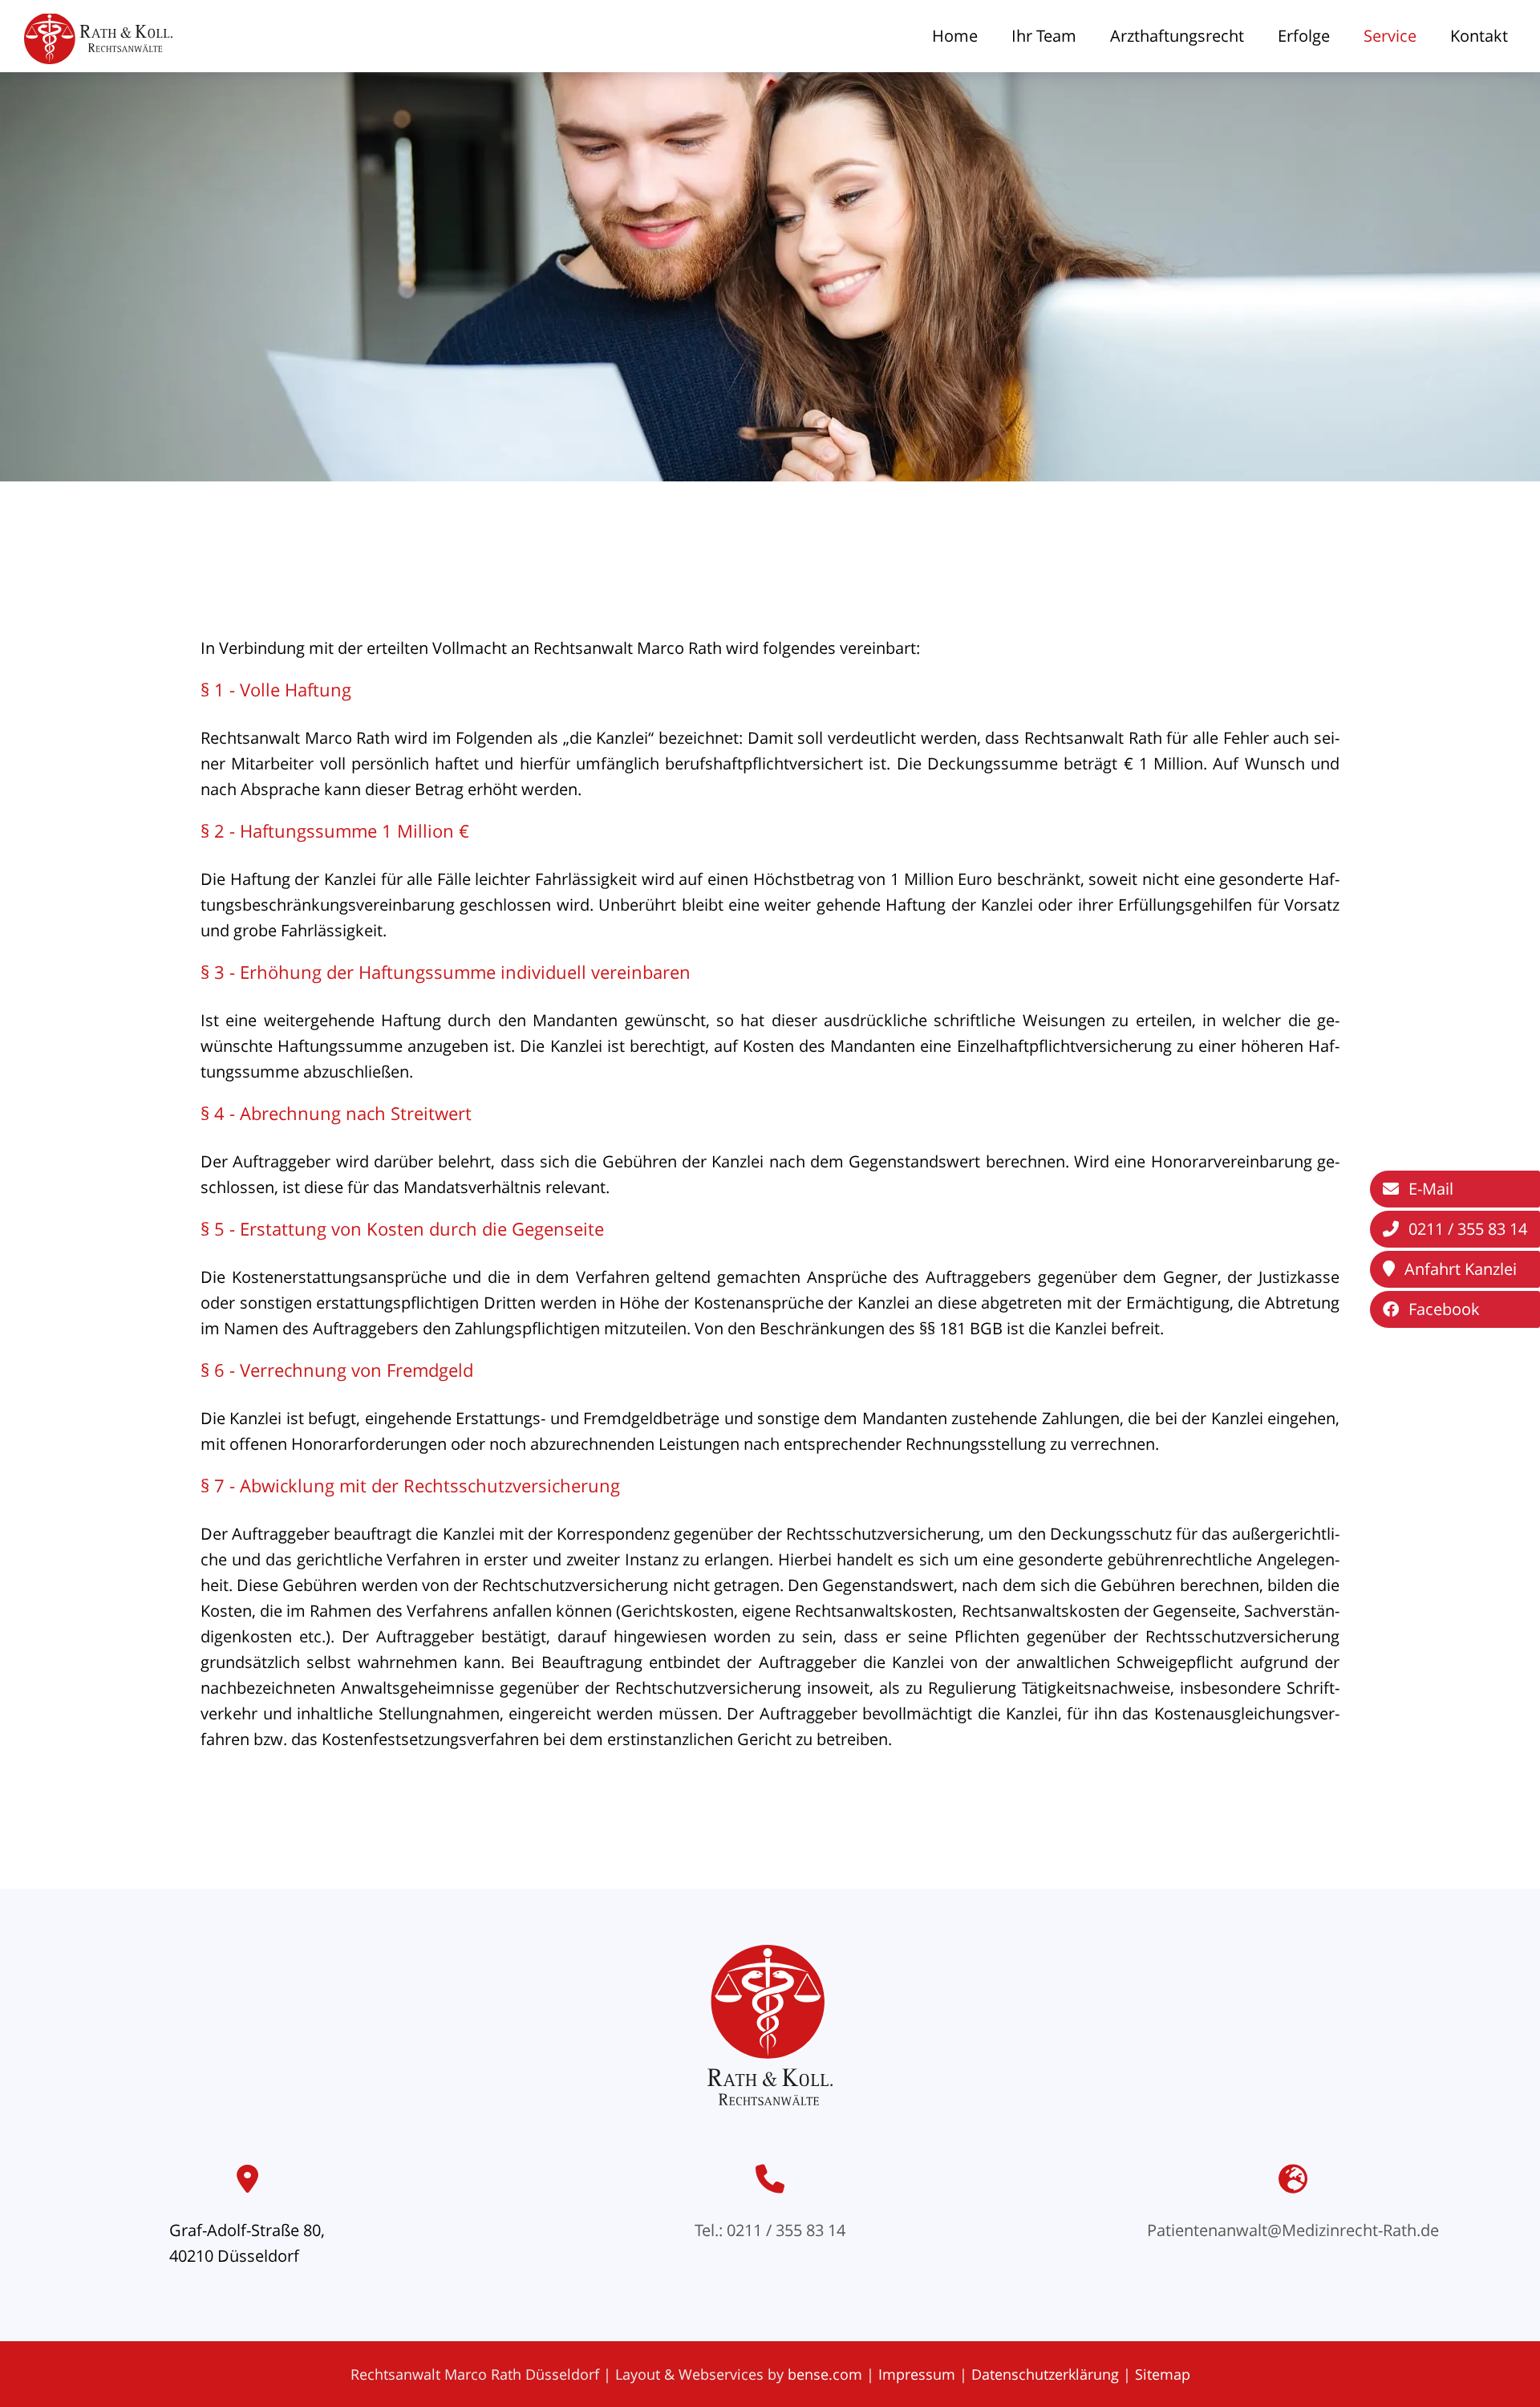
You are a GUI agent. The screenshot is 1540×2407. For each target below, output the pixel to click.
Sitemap (1163, 2374)
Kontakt (1479, 36)
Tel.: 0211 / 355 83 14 (770, 2230)
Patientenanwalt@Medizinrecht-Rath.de (1293, 2230)
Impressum (917, 2374)
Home (955, 36)
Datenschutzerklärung (1045, 2374)
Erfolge (1304, 36)
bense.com (825, 2374)
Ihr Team (1044, 36)
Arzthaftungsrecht (1177, 36)
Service (1390, 36)
